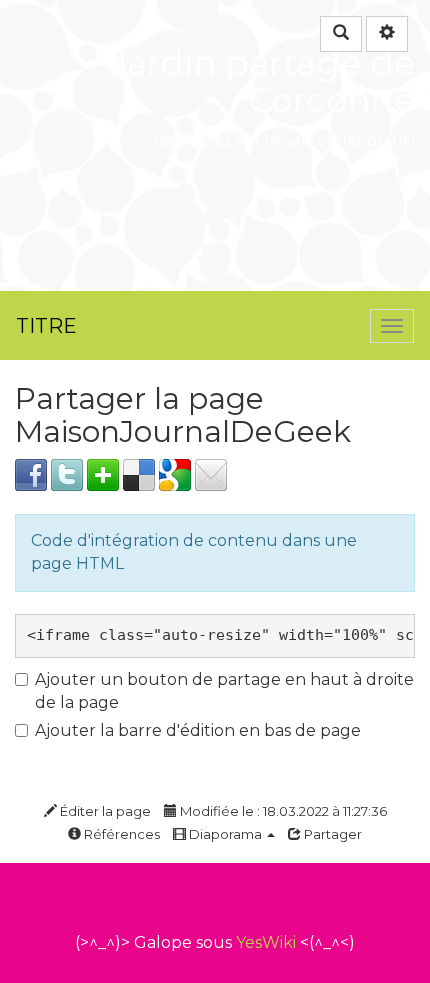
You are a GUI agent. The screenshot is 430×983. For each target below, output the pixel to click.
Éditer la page (104, 811)
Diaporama (225, 834)
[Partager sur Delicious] (139, 473)
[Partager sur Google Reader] (175, 473)
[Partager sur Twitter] (67, 473)
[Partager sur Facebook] (31, 473)
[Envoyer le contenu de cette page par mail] (211, 473)
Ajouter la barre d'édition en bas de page (198, 730)
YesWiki (266, 942)
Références (120, 834)
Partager (331, 834)
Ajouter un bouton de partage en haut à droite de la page (224, 691)
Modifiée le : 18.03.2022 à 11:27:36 (282, 811)
